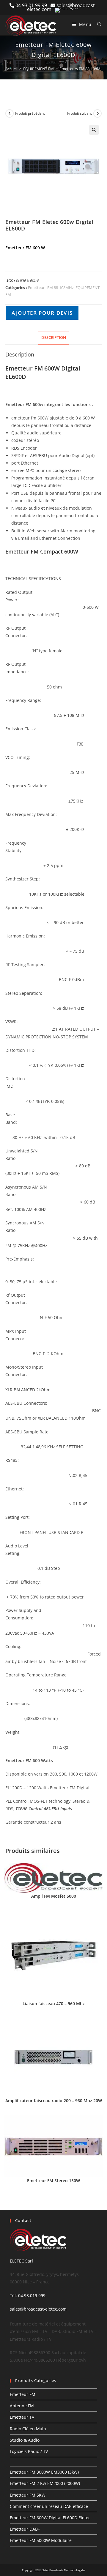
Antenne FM (22, 2406)
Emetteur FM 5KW (28, 2495)
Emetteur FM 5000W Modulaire (41, 2541)
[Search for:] (97, 24)
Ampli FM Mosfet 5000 (54, 1896)
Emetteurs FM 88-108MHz (82, 69)
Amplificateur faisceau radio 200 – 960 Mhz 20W (54, 2101)
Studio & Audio (25, 2440)
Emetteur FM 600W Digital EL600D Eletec (50, 2518)
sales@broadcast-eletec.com (38, 2309)
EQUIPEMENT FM (38, 69)
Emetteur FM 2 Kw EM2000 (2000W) (45, 2484)
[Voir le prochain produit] (97, 113)
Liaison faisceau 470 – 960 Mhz (54, 2004)
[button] (94, 130)
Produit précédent (30, 113)
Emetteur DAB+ (25, 2529)
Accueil (11, 69)
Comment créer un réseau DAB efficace (49, 2506)
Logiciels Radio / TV (29, 2451)
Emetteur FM (23, 2394)
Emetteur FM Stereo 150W (53, 2181)
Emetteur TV (22, 2417)
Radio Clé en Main (28, 2429)
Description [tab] (54, 338)
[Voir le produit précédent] (10, 113)
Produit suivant (80, 113)
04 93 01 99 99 (33, 5)
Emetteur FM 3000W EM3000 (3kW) (44, 2472)
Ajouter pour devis (42, 313)
